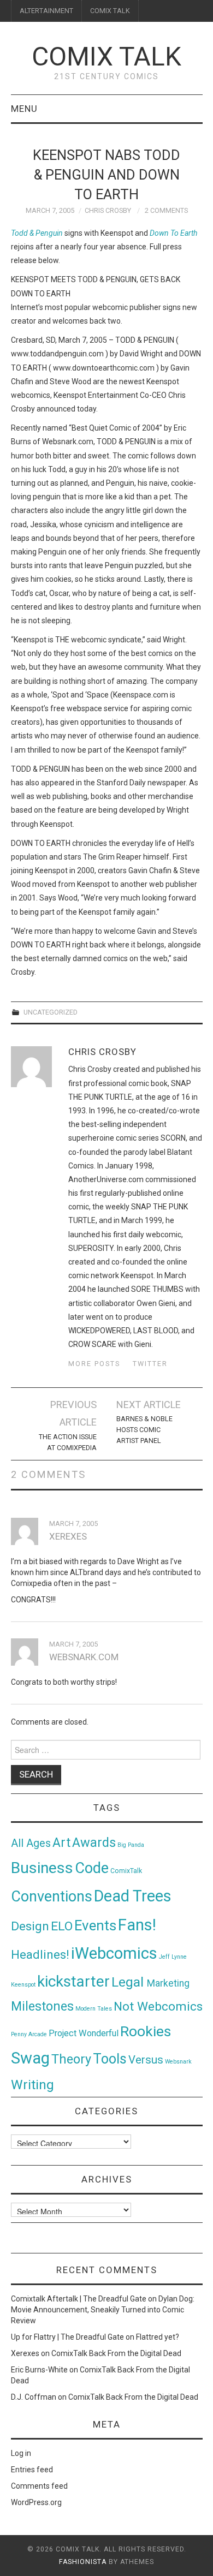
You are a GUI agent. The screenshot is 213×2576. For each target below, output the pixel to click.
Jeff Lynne (173, 1957)
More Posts (94, 1364)
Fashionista (83, 2562)
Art (61, 1843)
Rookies (146, 2031)
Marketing (168, 1983)
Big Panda (131, 1845)
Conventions (52, 1897)
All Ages (31, 1843)
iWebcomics (114, 1953)
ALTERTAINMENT (46, 11)
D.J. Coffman (34, 2397)
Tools (110, 2059)
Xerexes (25, 2353)
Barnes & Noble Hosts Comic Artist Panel (144, 1430)
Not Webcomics (158, 2006)
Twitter (150, 1364)
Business (42, 1868)
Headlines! (40, 1954)
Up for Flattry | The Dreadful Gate (67, 2337)
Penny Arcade (29, 2034)
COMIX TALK (110, 11)
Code (92, 1868)
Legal (129, 1982)
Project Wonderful (84, 2033)
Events (95, 1925)
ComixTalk (126, 1871)
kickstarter (73, 1981)
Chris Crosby (108, 210)
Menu (24, 109)
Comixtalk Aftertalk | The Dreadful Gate (79, 2299)
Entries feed (32, 2470)
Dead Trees (133, 1896)
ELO (62, 1926)
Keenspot (23, 1985)
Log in (21, 2453)
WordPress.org (36, 2502)
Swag (30, 2058)
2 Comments (166, 210)
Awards (94, 1842)
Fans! (137, 1925)
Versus (146, 2060)
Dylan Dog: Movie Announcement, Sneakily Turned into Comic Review (103, 2310)
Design (30, 1926)
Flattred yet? (158, 2337)
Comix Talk (106, 56)
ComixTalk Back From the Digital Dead (116, 2353)
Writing (32, 2085)
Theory (71, 2059)
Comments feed (39, 2486)
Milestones (42, 2006)
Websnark (178, 2062)
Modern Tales (94, 2009)
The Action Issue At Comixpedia (68, 1442)
